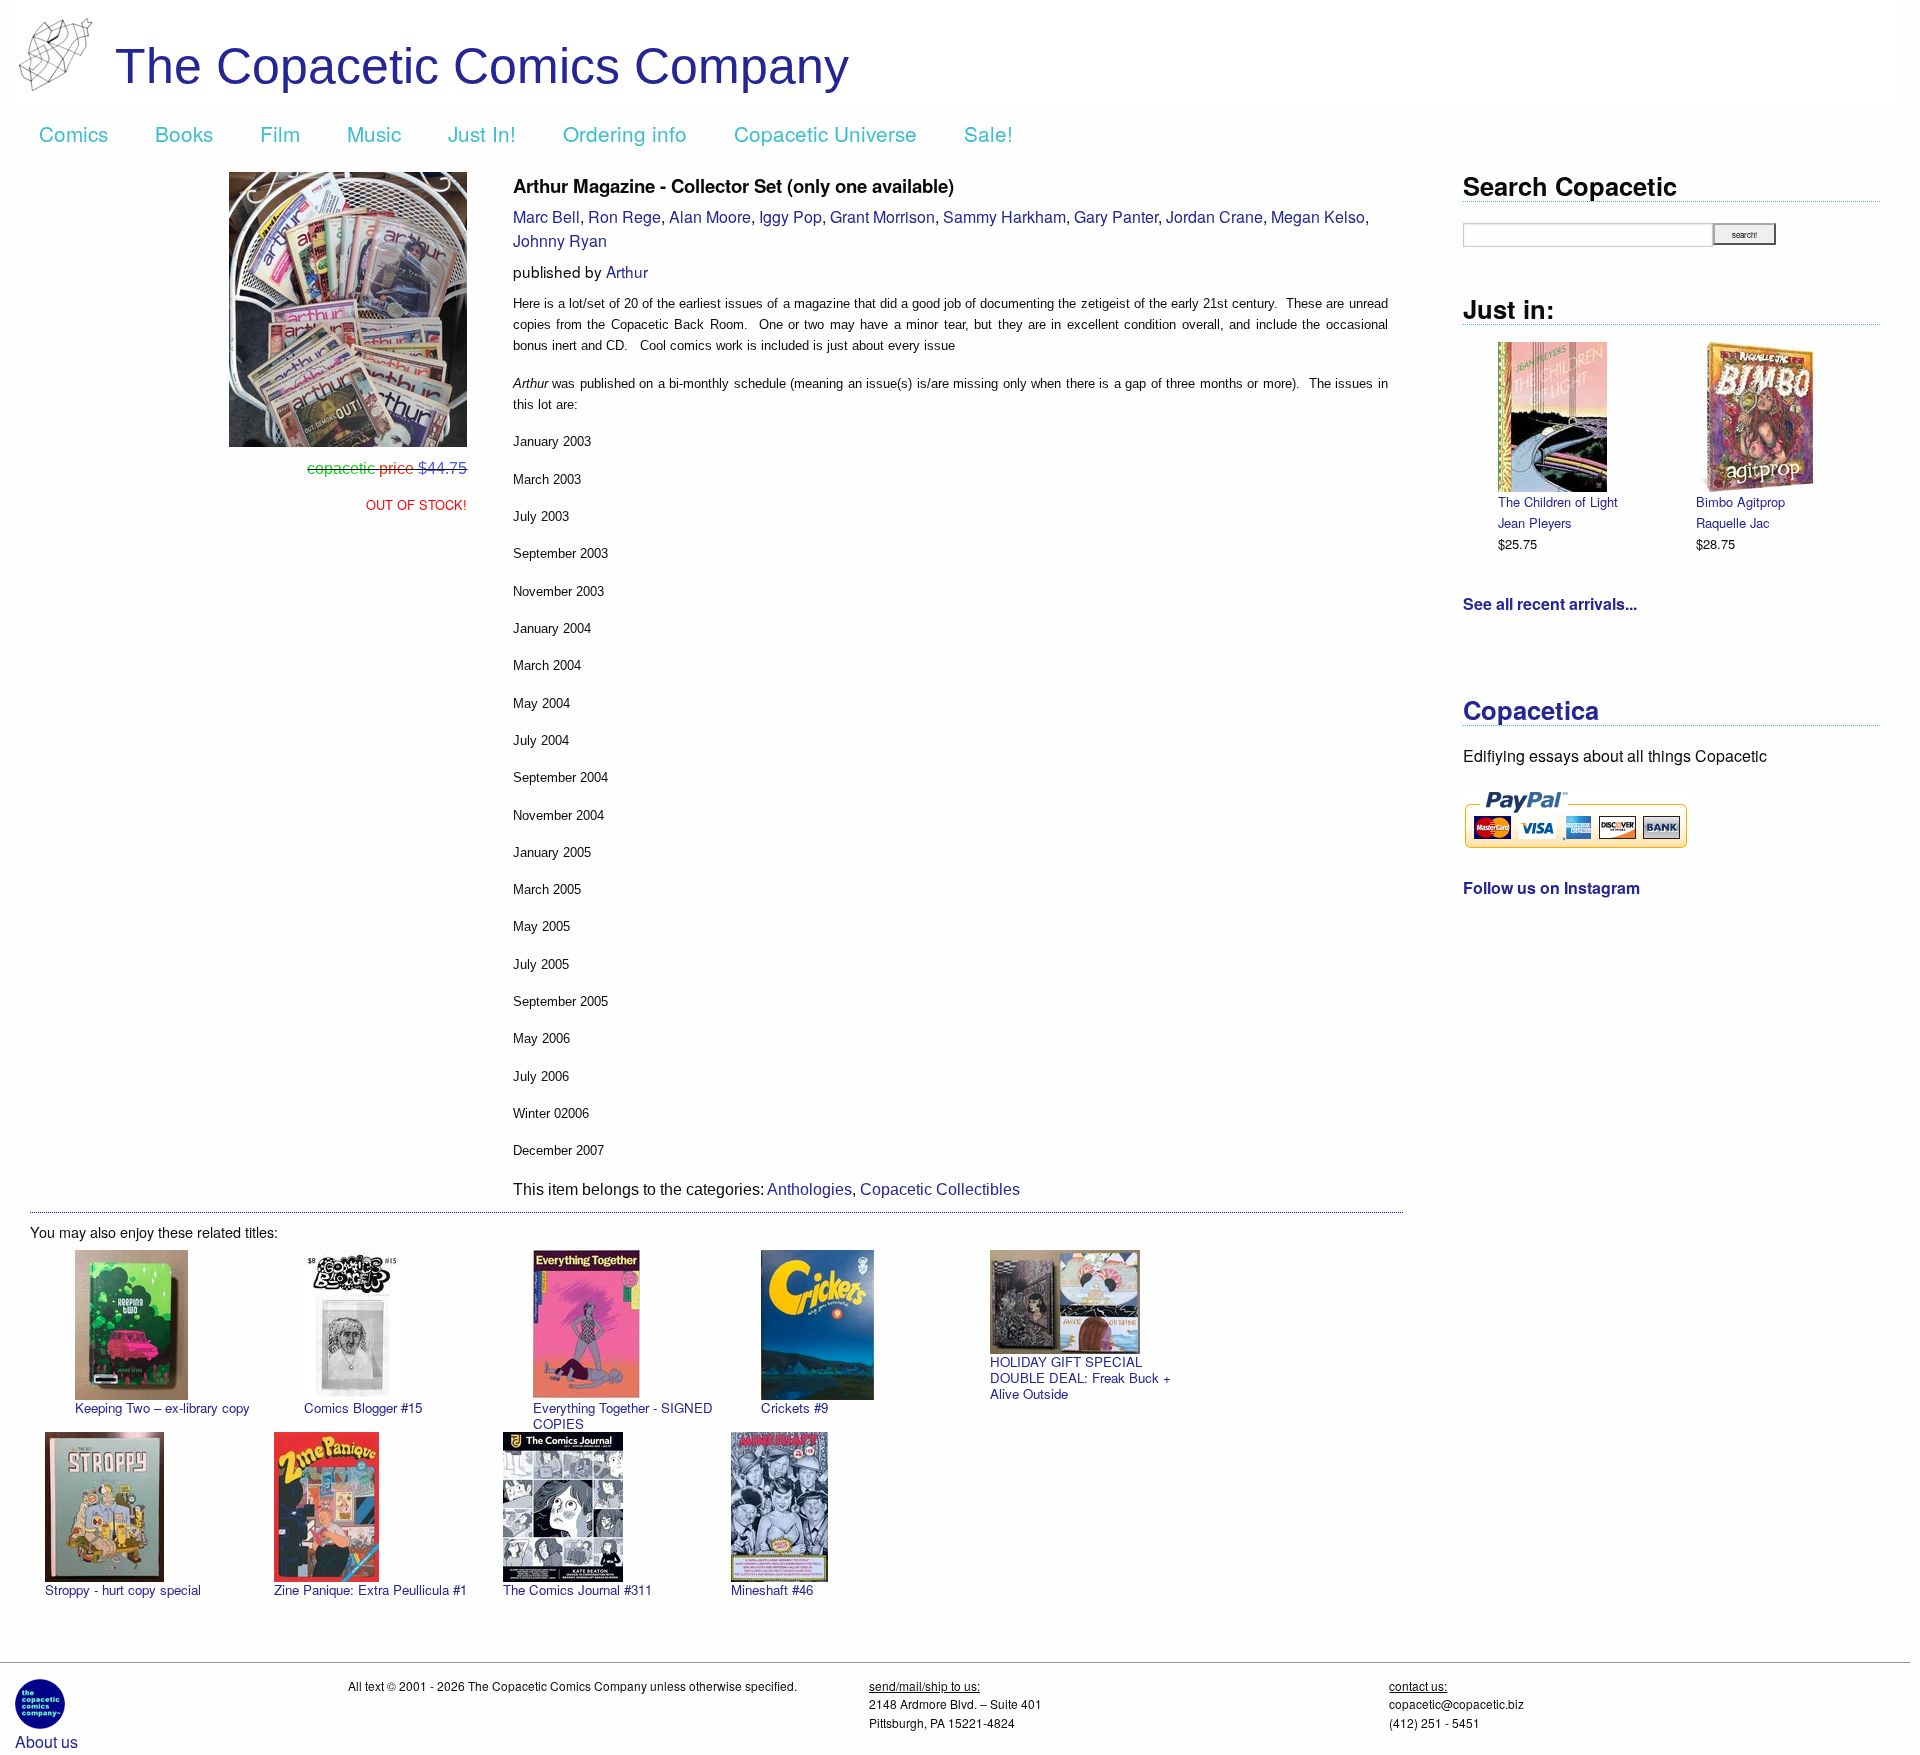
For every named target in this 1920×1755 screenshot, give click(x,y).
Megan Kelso (1318, 216)
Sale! (988, 133)
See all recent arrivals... (1550, 603)
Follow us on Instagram (1551, 887)
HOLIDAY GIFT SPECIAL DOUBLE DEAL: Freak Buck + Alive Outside (1080, 1377)
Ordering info (625, 133)
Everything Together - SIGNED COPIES (623, 1415)
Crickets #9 (794, 1407)
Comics (73, 133)
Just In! (482, 133)
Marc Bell (546, 216)
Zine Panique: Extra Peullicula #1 (370, 1589)
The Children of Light (1558, 501)
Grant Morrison (882, 216)
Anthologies (809, 1189)
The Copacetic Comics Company (482, 66)
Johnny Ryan (560, 240)
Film (280, 133)
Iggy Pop (790, 216)
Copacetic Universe (825, 133)
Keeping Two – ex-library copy (162, 1407)
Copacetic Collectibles (940, 1189)
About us (46, 1741)
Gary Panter (1116, 216)
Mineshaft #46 (772, 1589)
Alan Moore (710, 216)
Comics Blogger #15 (363, 1407)
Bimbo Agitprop (1740, 501)
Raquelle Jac (1732, 522)
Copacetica (1531, 709)
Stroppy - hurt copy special (123, 1589)
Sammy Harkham (1004, 216)
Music (374, 133)
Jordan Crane (1214, 216)
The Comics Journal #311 (577, 1589)
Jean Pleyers (1534, 522)
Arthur (627, 271)
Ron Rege (624, 216)
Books (184, 133)
